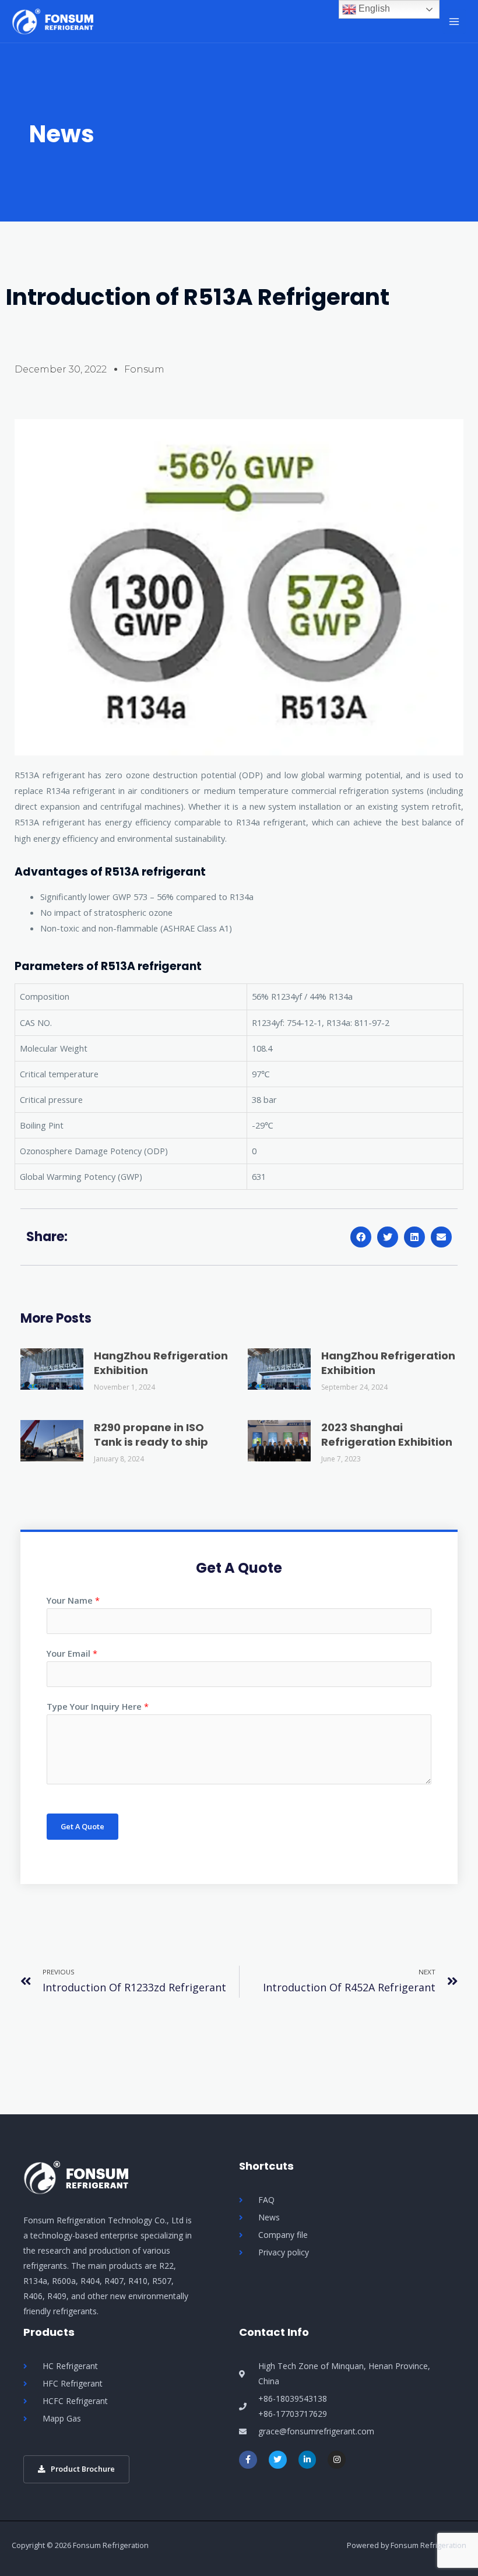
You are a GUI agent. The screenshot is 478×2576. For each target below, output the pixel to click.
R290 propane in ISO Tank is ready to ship (151, 1435)
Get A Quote (82, 1826)
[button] (361, 1237)
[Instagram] (337, 2460)
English (373, 8)
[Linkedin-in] (307, 2460)
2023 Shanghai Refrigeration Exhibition (387, 1435)
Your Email (72, 1653)
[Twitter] (278, 2460)
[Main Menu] (454, 22)
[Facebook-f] (248, 2460)
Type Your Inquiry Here (98, 1706)
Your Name (73, 1600)
